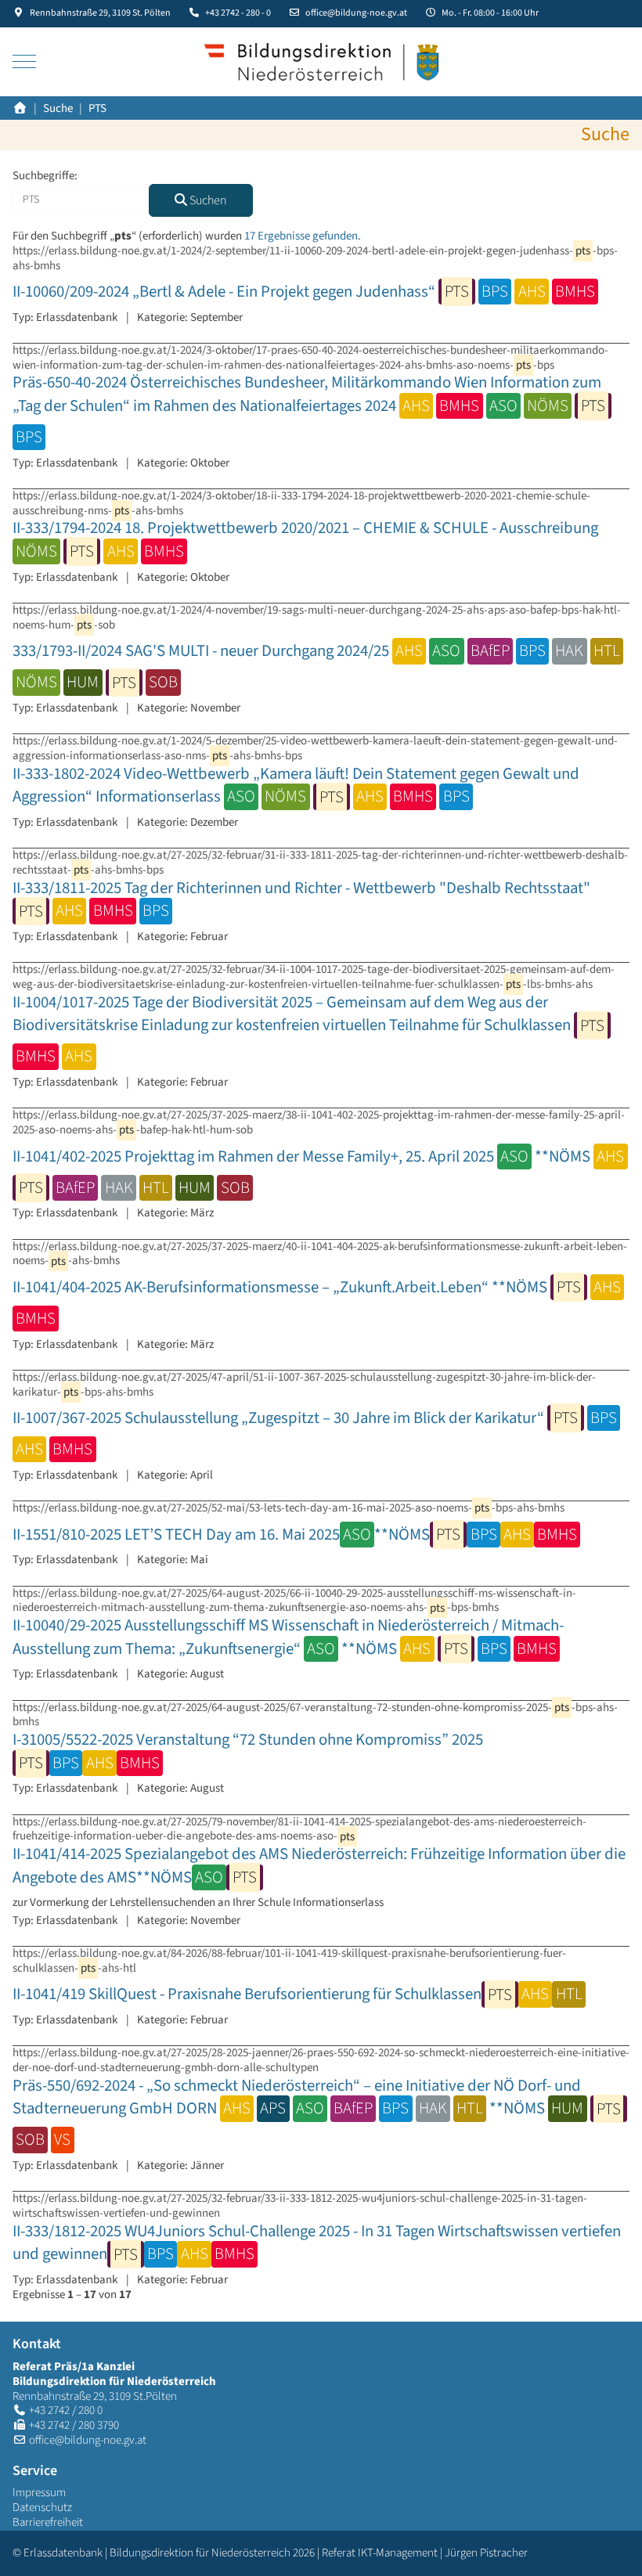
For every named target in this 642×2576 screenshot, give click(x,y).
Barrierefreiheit (48, 2522)
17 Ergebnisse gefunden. (303, 236)
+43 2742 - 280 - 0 (238, 13)
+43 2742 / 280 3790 (74, 2425)
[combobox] (81, 199)
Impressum (39, 2493)
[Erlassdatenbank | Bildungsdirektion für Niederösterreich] (321, 62)
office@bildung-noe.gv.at (356, 13)
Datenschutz (42, 2508)
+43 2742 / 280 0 (66, 2410)
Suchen (207, 200)
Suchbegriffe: (45, 177)
